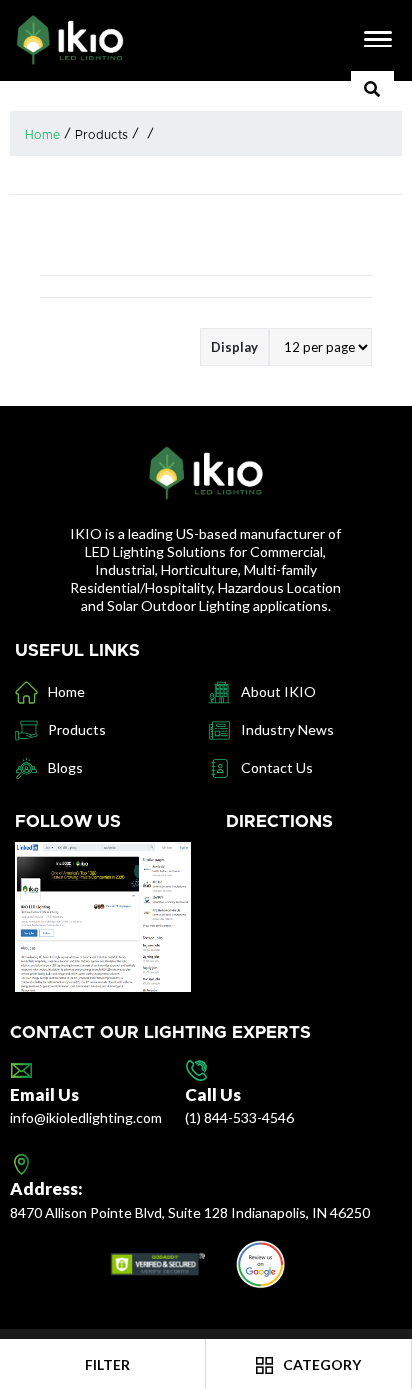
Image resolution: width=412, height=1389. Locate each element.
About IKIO (278, 691)
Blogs (65, 767)
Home (42, 135)
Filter (106, 1364)
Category (320, 1364)
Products (101, 135)
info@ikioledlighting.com (86, 1117)
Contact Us (277, 767)
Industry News (287, 729)
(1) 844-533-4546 (239, 1117)
